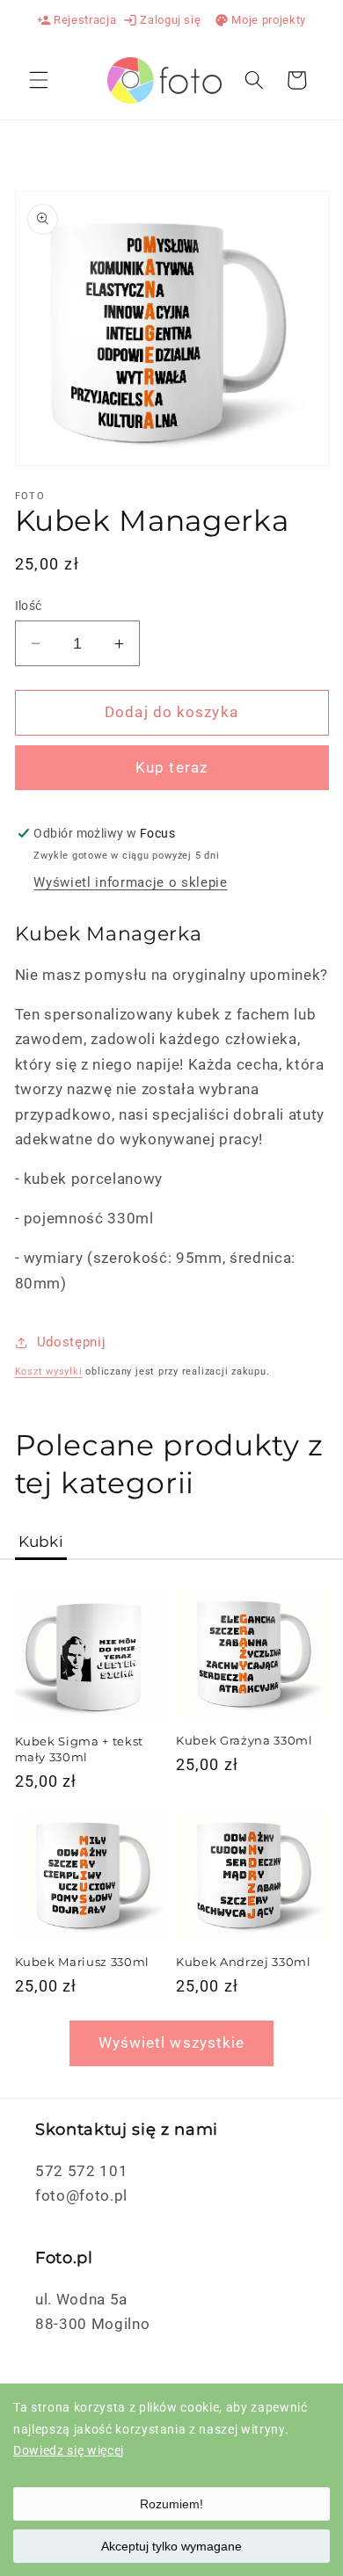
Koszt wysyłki (49, 1371)
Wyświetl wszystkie (172, 2043)
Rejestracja (77, 20)
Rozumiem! (171, 2504)
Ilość (29, 606)
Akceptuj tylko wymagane (171, 2546)
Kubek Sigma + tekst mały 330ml (80, 1749)
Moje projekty (260, 20)
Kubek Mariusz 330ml (83, 1962)
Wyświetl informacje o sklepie (130, 882)
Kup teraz (171, 768)
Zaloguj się (162, 20)
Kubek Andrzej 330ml (244, 1962)
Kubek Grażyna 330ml (244, 1740)
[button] (39, 80)
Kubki (41, 1542)
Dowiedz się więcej (69, 2450)
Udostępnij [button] (72, 1342)
